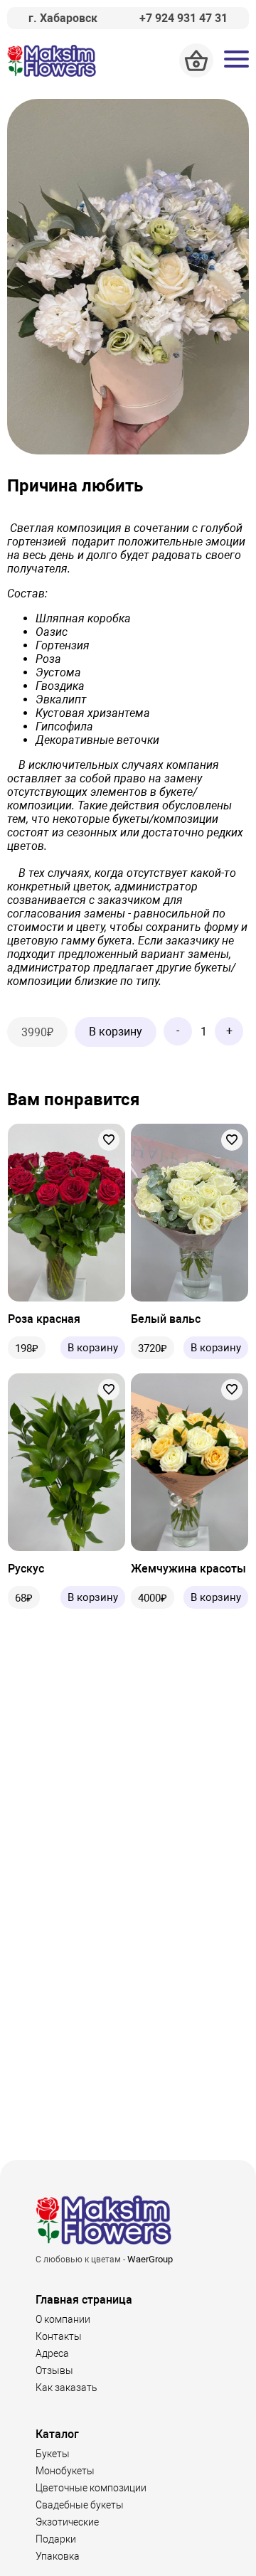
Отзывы (54, 2370)
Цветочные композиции (91, 2488)
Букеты (53, 2454)
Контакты (59, 2336)
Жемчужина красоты (188, 1569)
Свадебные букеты (80, 2505)
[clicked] (109, 1140)
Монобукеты (65, 2471)
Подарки (56, 2539)
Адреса (52, 2353)
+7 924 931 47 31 (183, 18)
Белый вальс (166, 1319)
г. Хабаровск (63, 18)
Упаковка (58, 2556)
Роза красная (44, 1319)
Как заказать (66, 2388)
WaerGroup (150, 2259)
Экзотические (67, 2522)
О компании (63, 2319)
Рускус (26, 1569)
